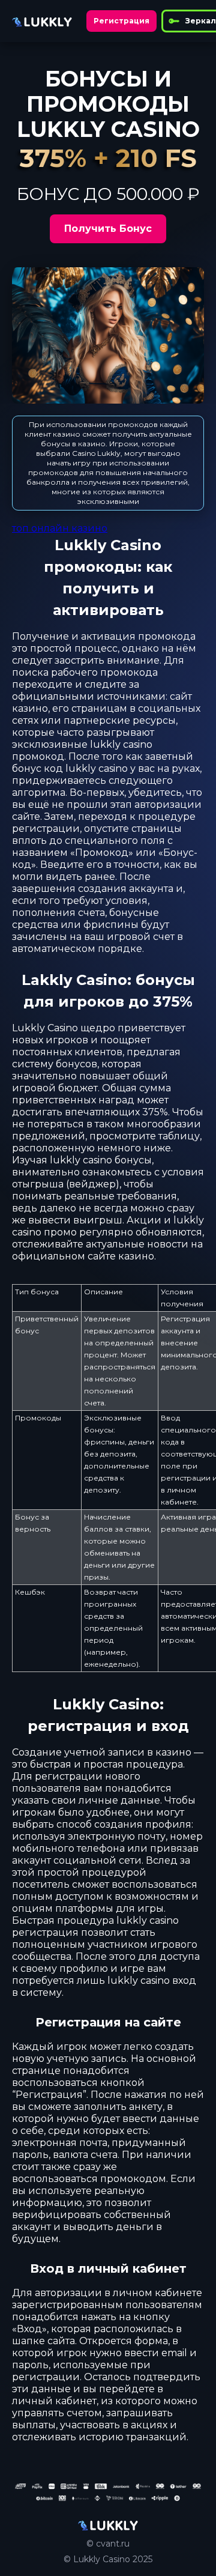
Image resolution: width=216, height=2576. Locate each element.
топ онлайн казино (60, 528)
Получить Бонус (108, 229)
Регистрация (121, 21)
